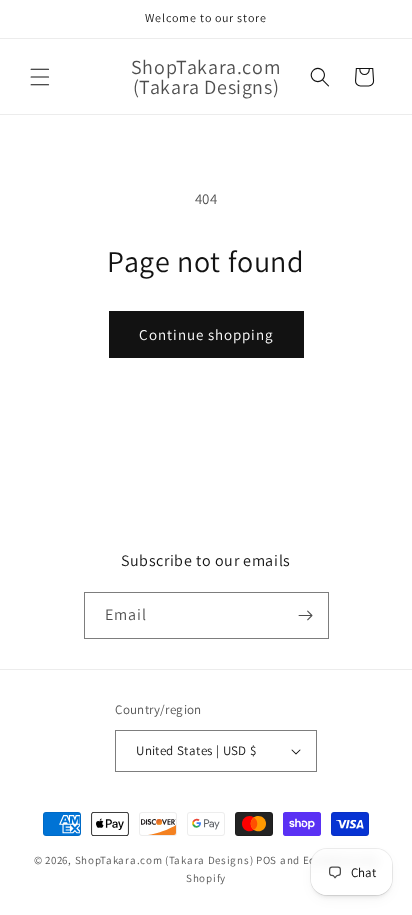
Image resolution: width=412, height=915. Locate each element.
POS (266, 860)
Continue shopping (206, 334)
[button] (40, 77)
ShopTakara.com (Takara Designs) (164, 860)
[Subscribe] (306, 615)
